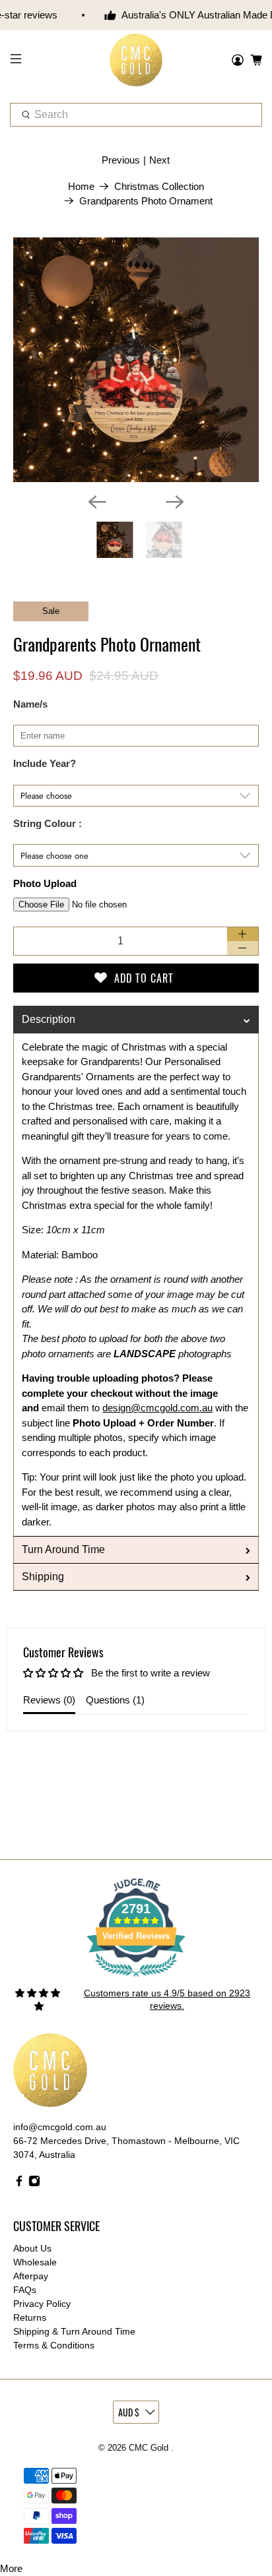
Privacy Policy (42, 2304)
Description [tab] (49, 1019)
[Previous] (97, 502)
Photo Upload (45, 883)
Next (159, 160)
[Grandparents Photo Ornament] (136, 360)
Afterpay (31, 2276)
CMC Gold (150, 2448)
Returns (30, 2317)
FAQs (25, 2290)
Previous (121, 160)
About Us (32, 2248)
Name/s (30, 704)
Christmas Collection (159, 186)
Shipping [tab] (43, 1577)
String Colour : (48, 823)
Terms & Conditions (54, 2345)
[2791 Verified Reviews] (136, 1979)
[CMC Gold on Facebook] (19, 2184)
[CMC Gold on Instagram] (34, 2184)
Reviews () (49, 1700)
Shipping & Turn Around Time (74, 2331)
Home (81, 186)
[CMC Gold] (136, 60)
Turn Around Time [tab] (63, 1549)
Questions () (115, 1700)
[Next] (175, 502)
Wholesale (35, 2262)
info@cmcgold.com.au (60, 2127)
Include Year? (45, 763)
